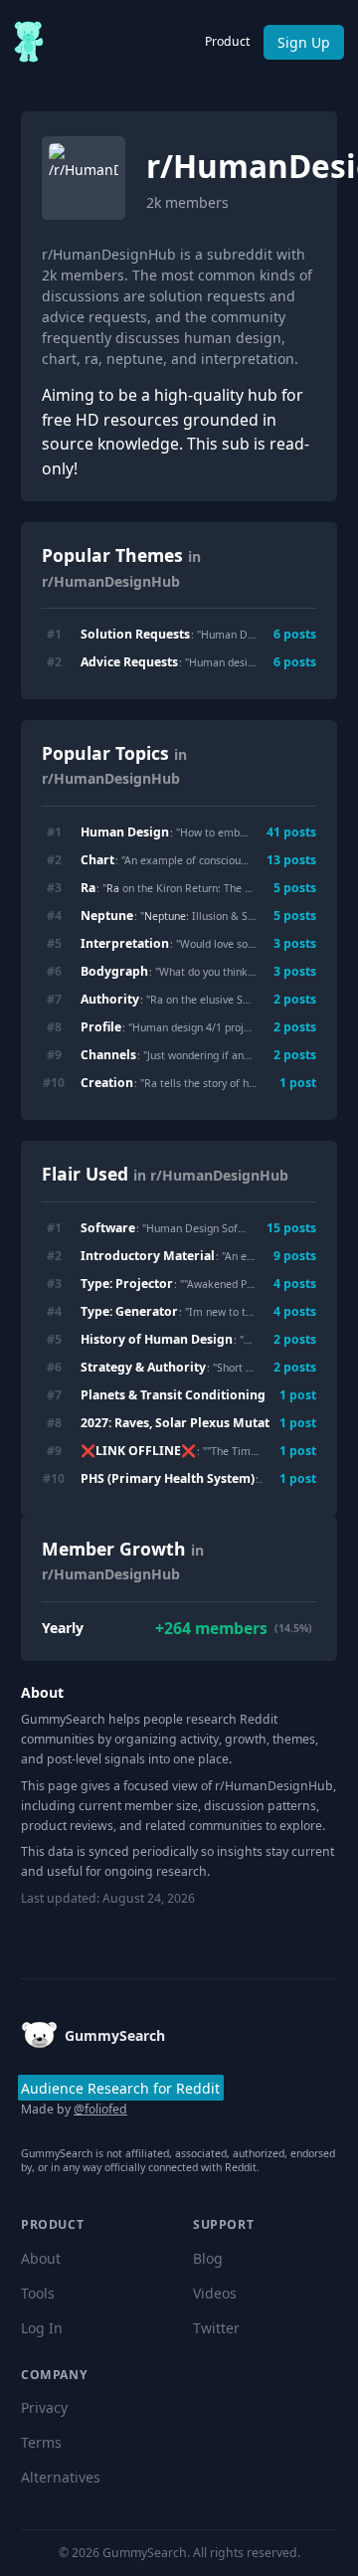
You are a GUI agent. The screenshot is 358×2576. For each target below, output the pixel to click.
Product (227, 41)
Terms (41, 2442)
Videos (215, 2293)
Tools (38, 2293)
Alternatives (61, 2477)
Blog (208, 2258)
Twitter (216, 2328)
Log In (42, 2328)
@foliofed (100, 2109)
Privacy (44, 2407)
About (41, 2258)
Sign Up (304, 42)
